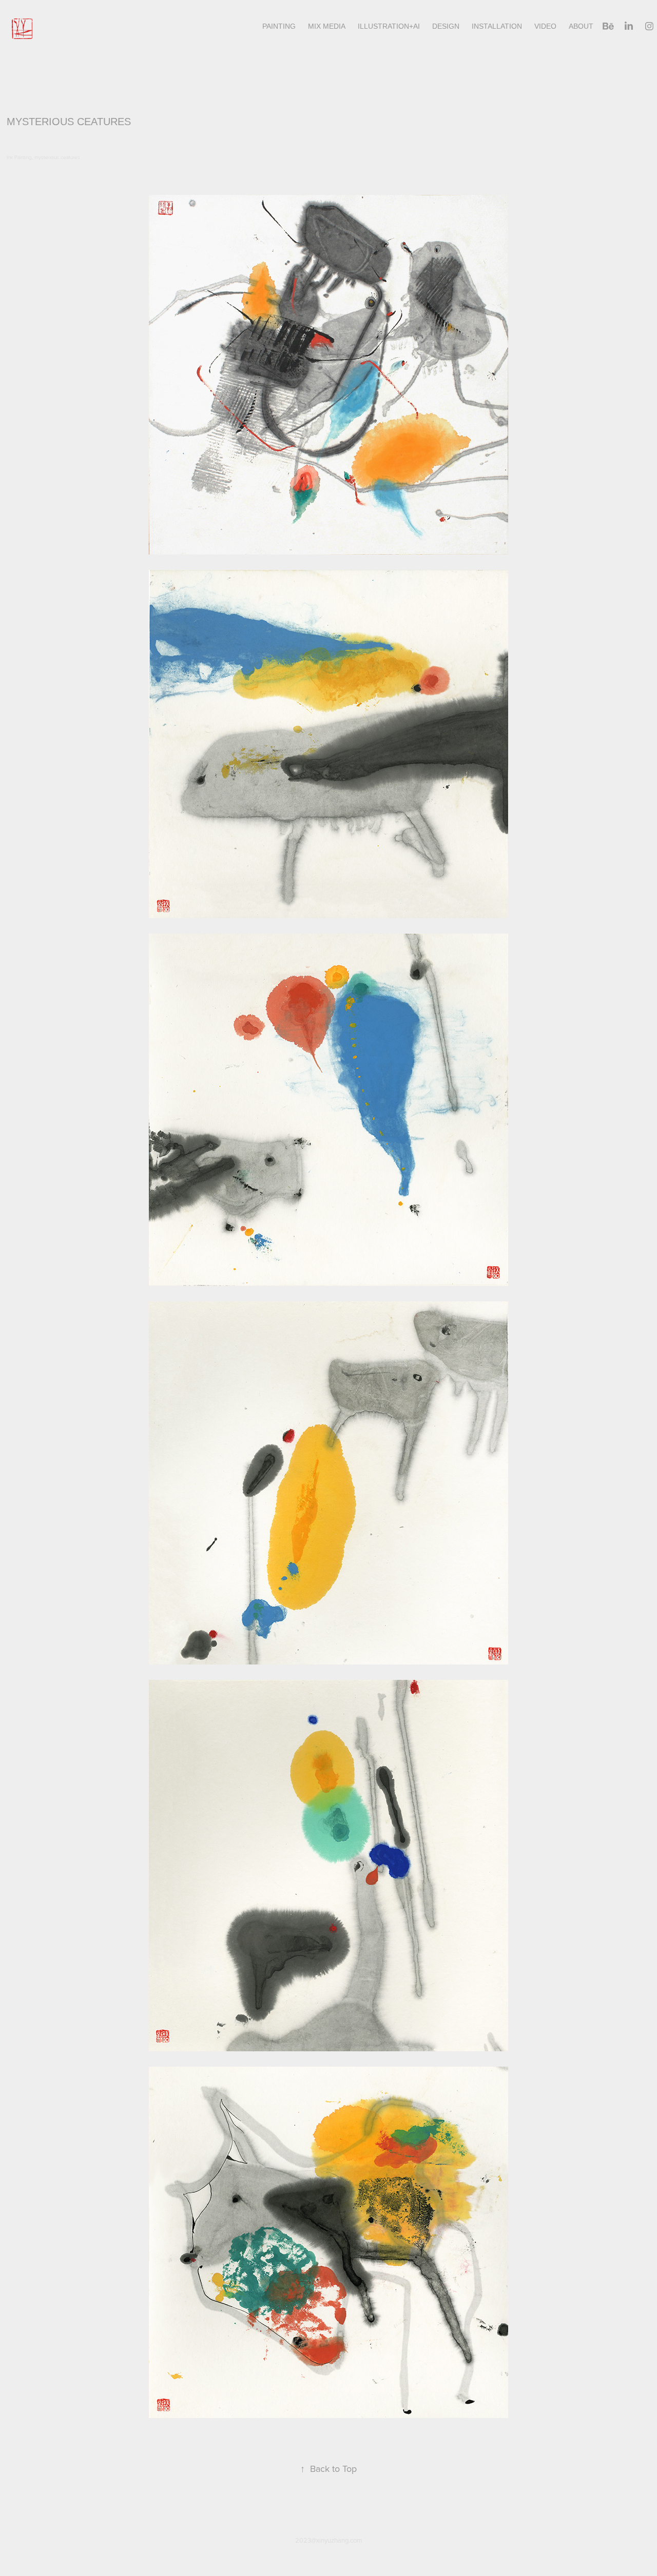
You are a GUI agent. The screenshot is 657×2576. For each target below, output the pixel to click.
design (446, 26)
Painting (279, 26)
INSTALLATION (497, 26)
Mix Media (327, 26)
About (581, 26)
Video (545, 26)
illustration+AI (389, 26)
